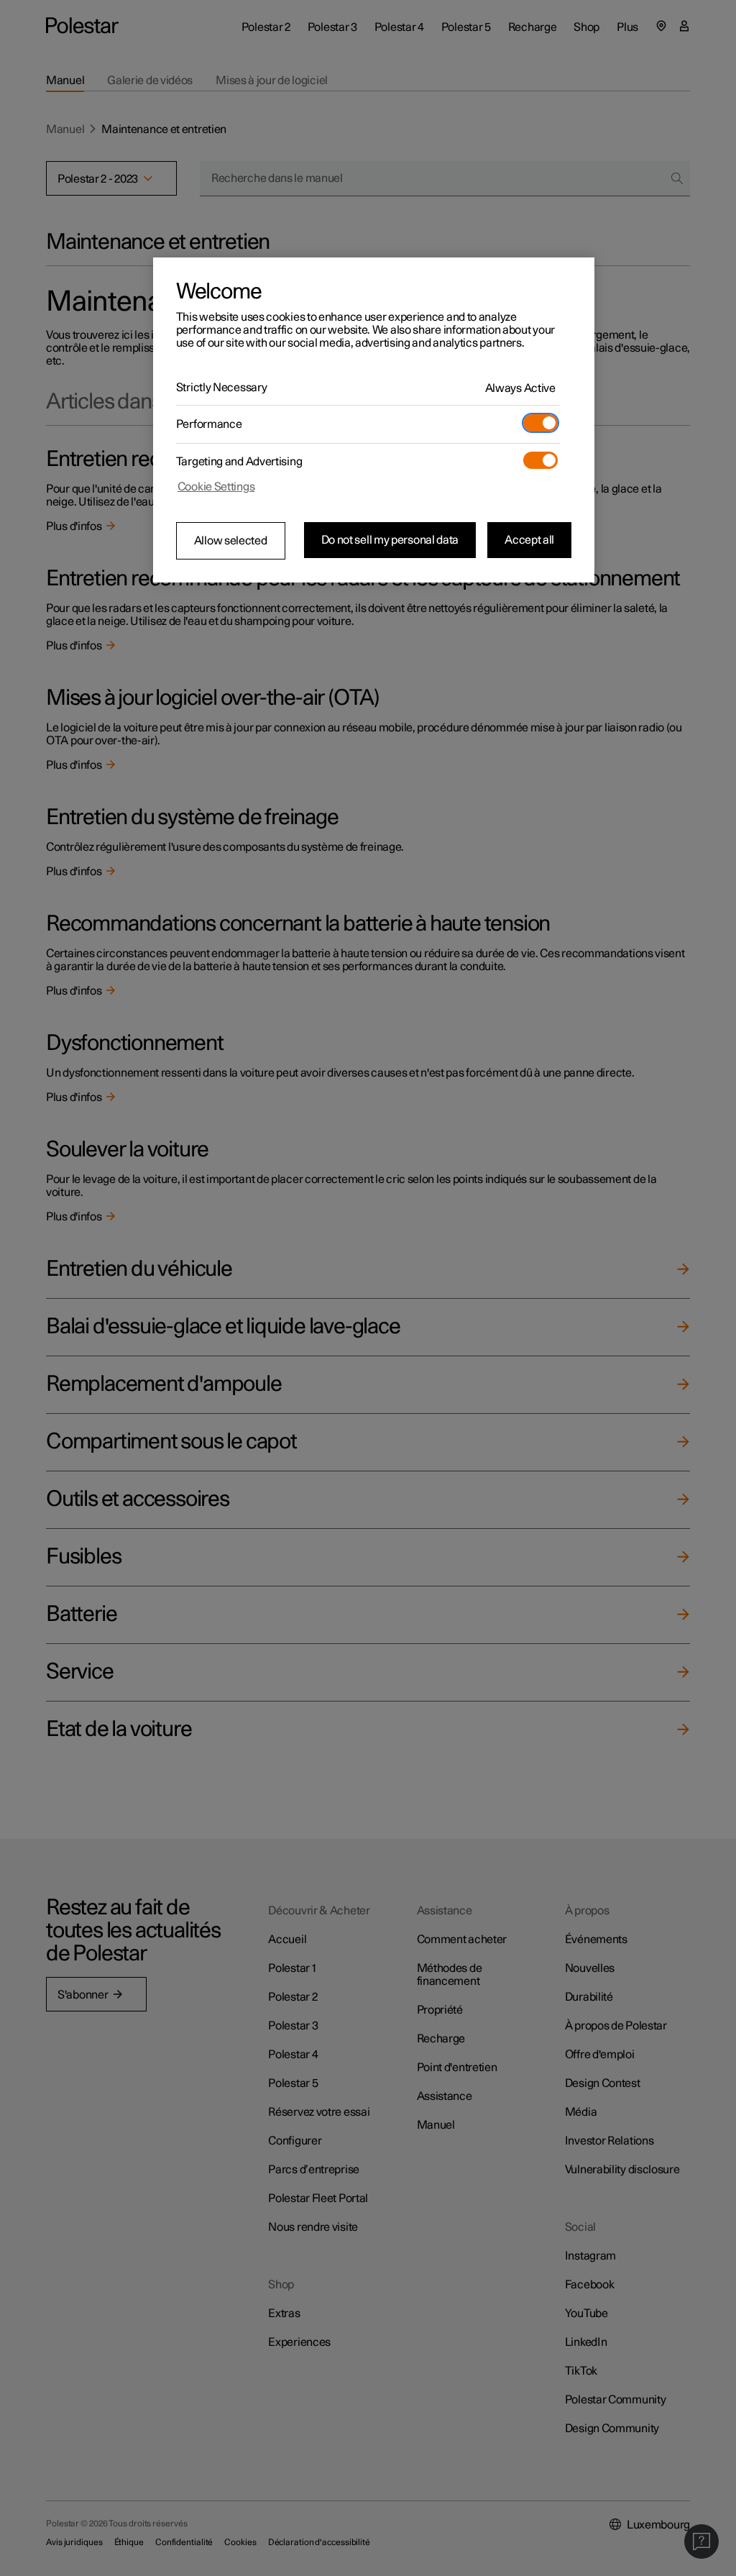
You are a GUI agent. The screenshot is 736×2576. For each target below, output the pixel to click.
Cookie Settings (216, 487)
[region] (374, 420)
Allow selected (231, 541)
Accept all (529, 540)
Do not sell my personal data (390, 540)
